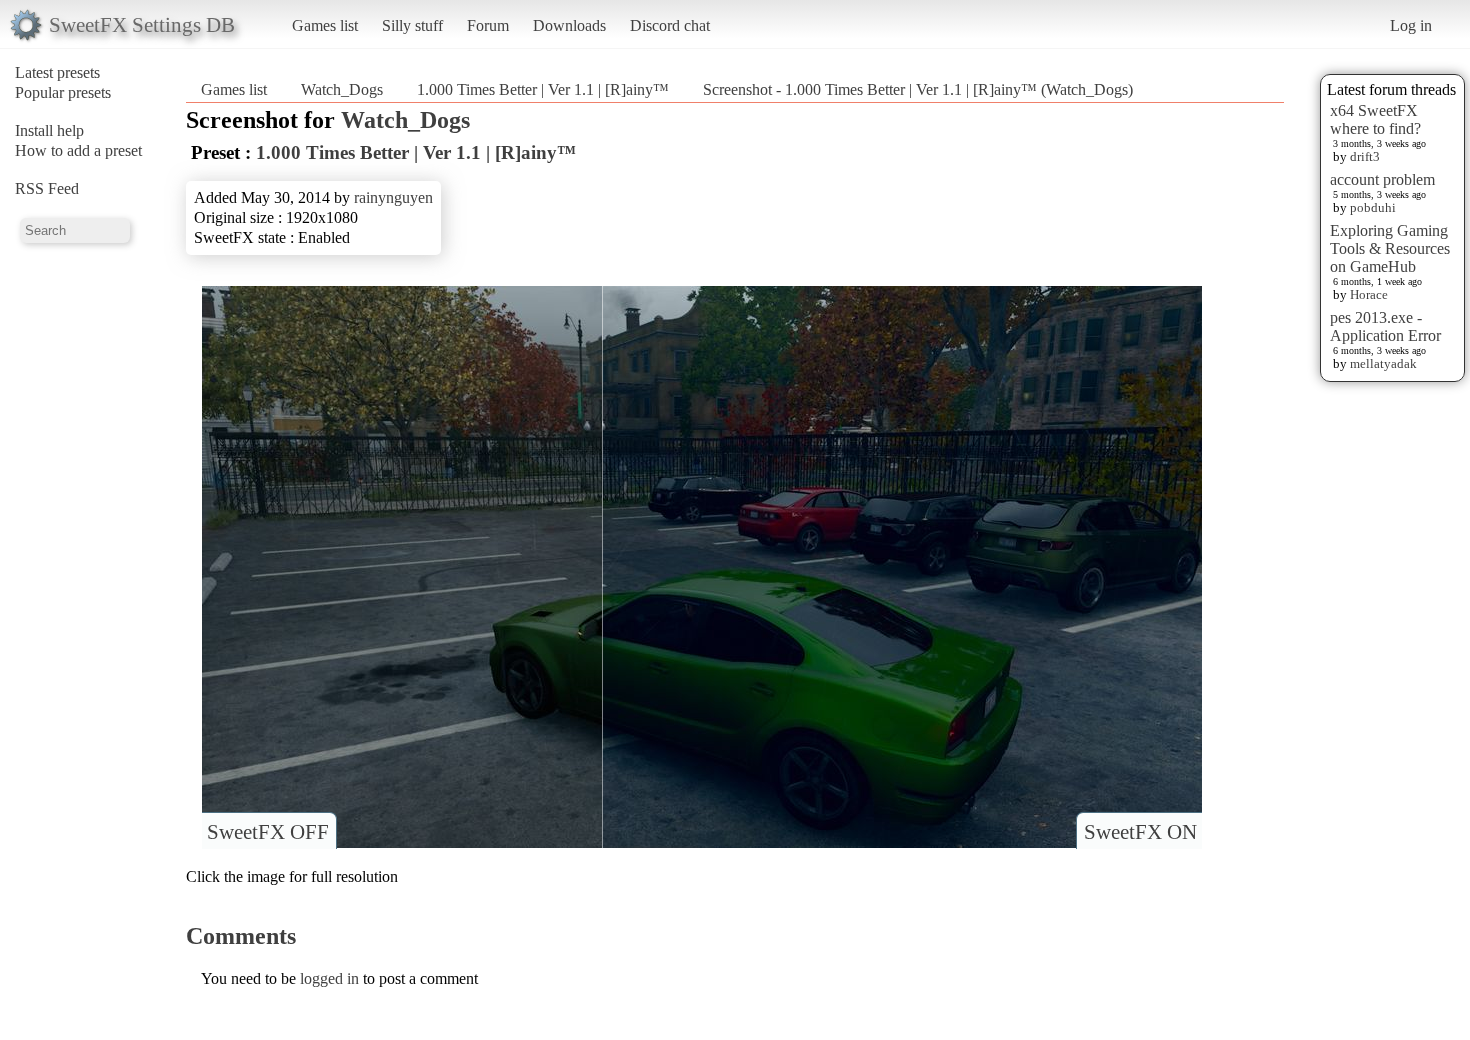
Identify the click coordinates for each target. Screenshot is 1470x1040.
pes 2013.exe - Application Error (1385, 326)
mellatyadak (1383, 363)
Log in (1411, 25)
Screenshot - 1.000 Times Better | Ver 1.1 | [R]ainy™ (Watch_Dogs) (918, 89)
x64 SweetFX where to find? (1375, 119)
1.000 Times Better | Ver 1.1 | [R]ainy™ (543, 89)
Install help (49, 130)
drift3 (1365, 156)
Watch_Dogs (342, 89)
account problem (1382, 179)
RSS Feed (47, 188)
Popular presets (63, 92)
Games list (325, 25)
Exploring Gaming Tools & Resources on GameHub (1390, 248)
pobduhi (1373, 207)
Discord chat (670, 25)
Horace (1369, 294)
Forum (488, 25)
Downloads (569, 25)
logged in (329, 978)
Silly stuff (412, 25)
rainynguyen (393, 197)
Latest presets (57, 72)
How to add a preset (78, 150)
